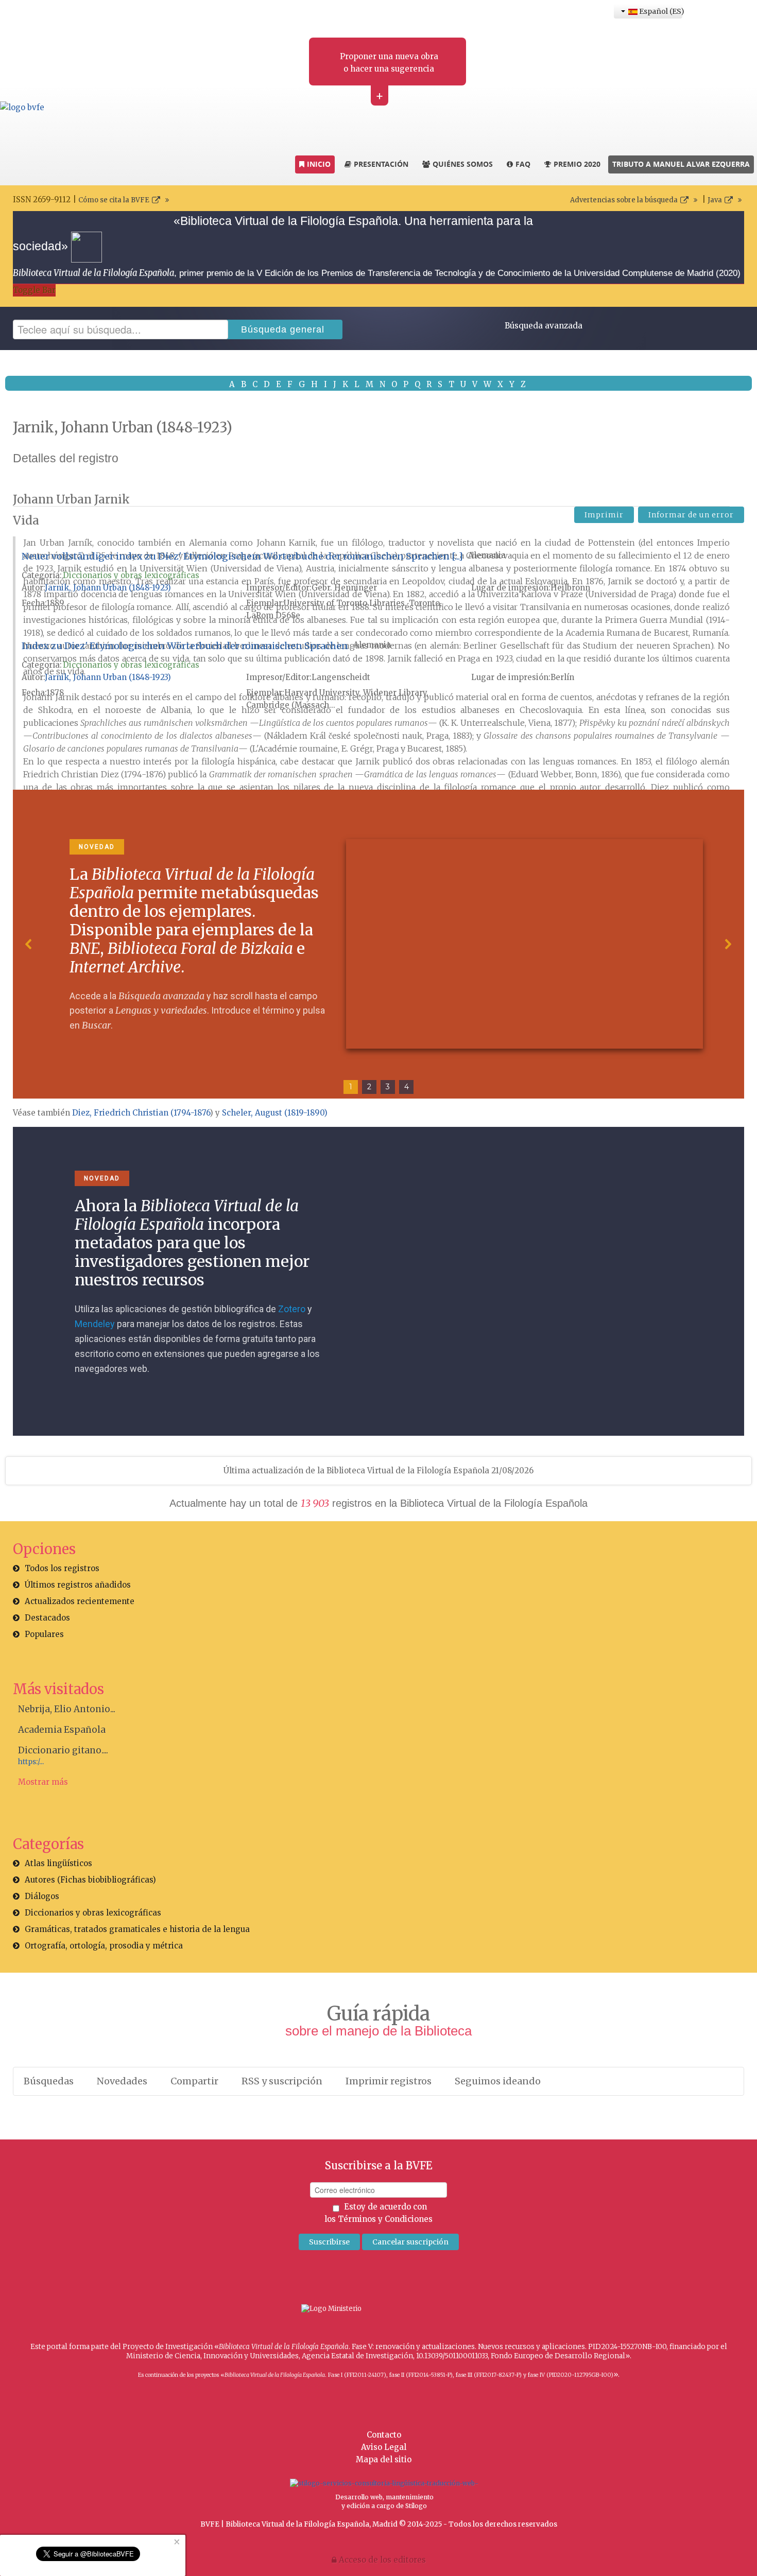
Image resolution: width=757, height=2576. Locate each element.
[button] (29, 944)
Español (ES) (660, 11)
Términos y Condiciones (385, 2219)
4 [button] (407, 1087)
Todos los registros (62, 1568)
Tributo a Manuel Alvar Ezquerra (681, 164)
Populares (44, 1634)
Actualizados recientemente (80, 1601)
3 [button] (388, 1087)
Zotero (292, 1309)
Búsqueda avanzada (544, 326)
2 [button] (369, 1087)
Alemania (487, 555)
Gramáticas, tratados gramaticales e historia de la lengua (137, 1929)
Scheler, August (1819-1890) (275, 1113)
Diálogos (42, 1896)
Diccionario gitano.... (63, 1750)
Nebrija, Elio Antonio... (67, 1709)
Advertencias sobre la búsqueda (624, 200)
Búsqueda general (283, 329)
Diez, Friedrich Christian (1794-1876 (141, 1113)
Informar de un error (691, 515)
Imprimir (604, 515)
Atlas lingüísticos (58, 1863)
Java (715, 200)
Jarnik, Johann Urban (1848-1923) (108, 588)
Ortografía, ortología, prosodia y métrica (104, 1946)
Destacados (47, 1618)
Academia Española (62, 1730)
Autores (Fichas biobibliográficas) (90, 1880)
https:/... (31, 1762)
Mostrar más (43, 1782)
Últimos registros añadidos (78, 1585)
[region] (378, 944)
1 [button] (351, 1087)
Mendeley (95, 1324)
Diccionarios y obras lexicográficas (131, 575)
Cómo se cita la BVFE (114, 200)
